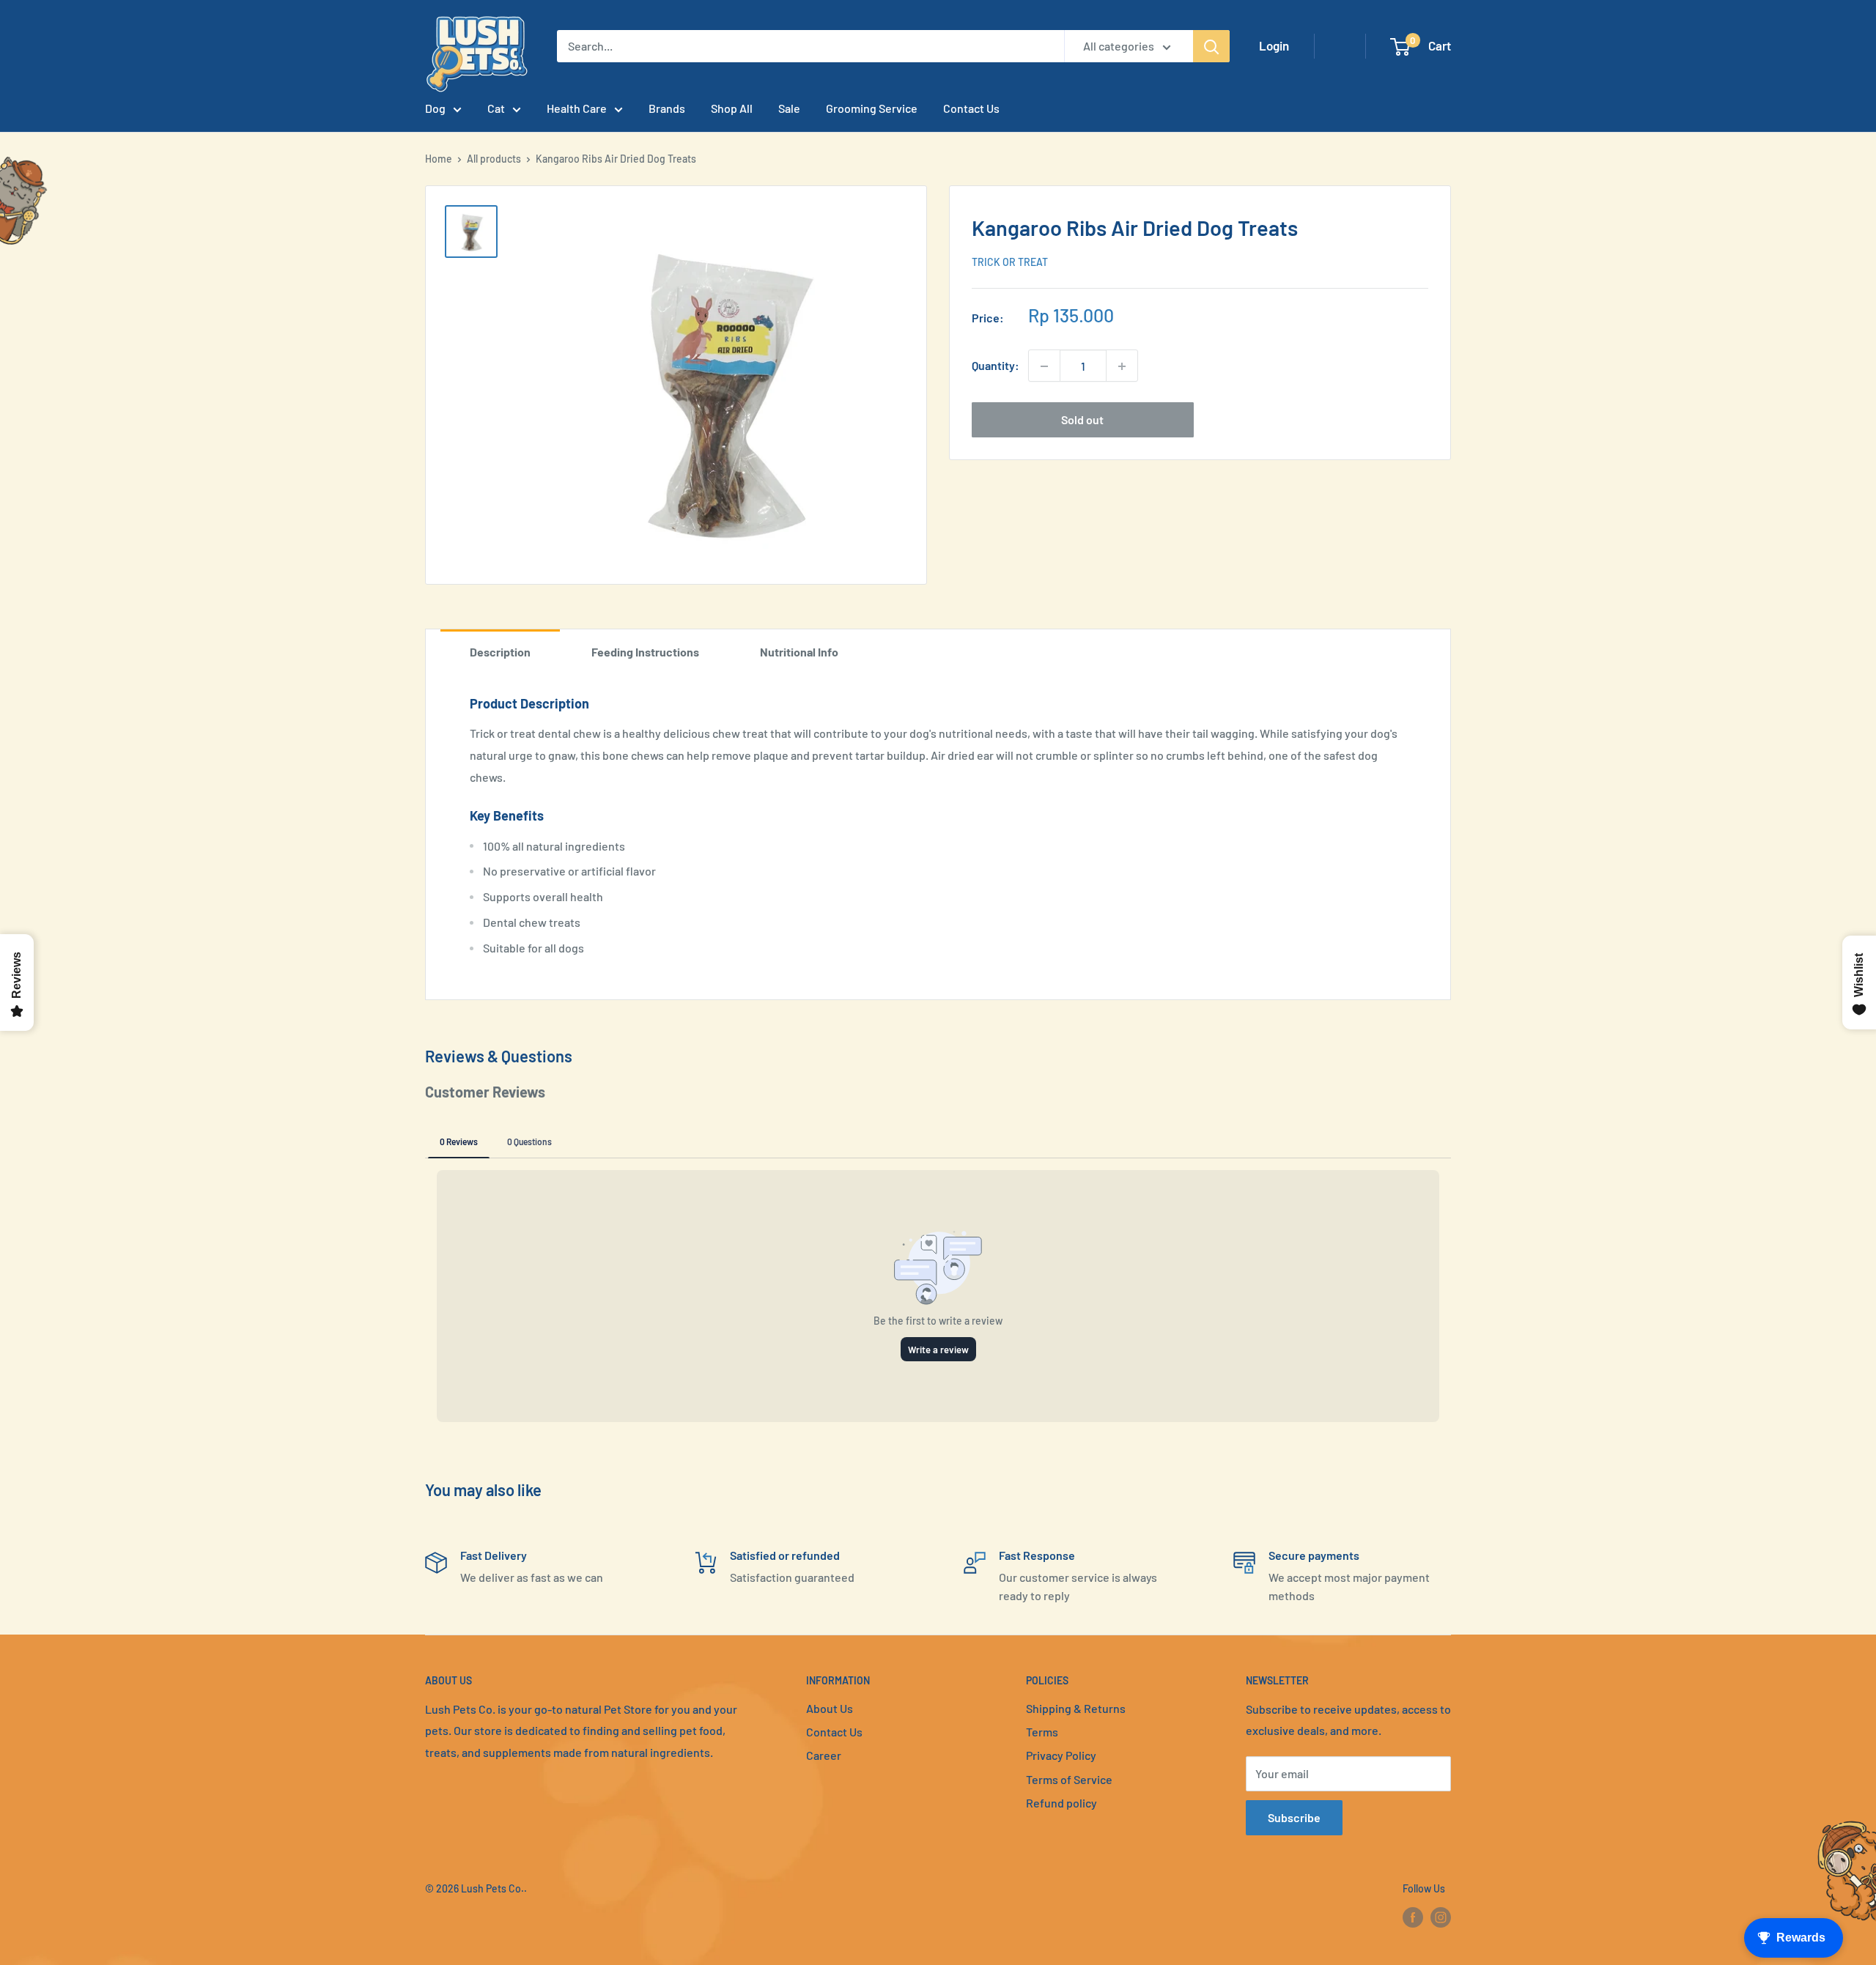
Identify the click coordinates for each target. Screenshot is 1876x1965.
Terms (1042, 1732)
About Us (830, 1708)
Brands (667, 108)
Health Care (577, 108)
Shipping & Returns (1076, 1708)
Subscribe (1294, 1817)
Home (439, 159)
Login (1274, 45)
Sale (789, 108)
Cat (496, 108)
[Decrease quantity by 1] (1044, 366)
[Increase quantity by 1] (1122, 366)
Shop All (732, 108)
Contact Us (971, 108)
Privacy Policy (1061, 1755)
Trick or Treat (1010, 263)
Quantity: (996, 366)
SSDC (477, 1918)
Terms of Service (1069, 1779)
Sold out (1082, 420)
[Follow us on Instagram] (1441, 1917)
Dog (435, 108)
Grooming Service (872, 108)
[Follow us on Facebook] (1413, 1917)
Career (824, 1755)
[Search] (1211, 46)
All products (494, 159)
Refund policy (1061, 1803)
